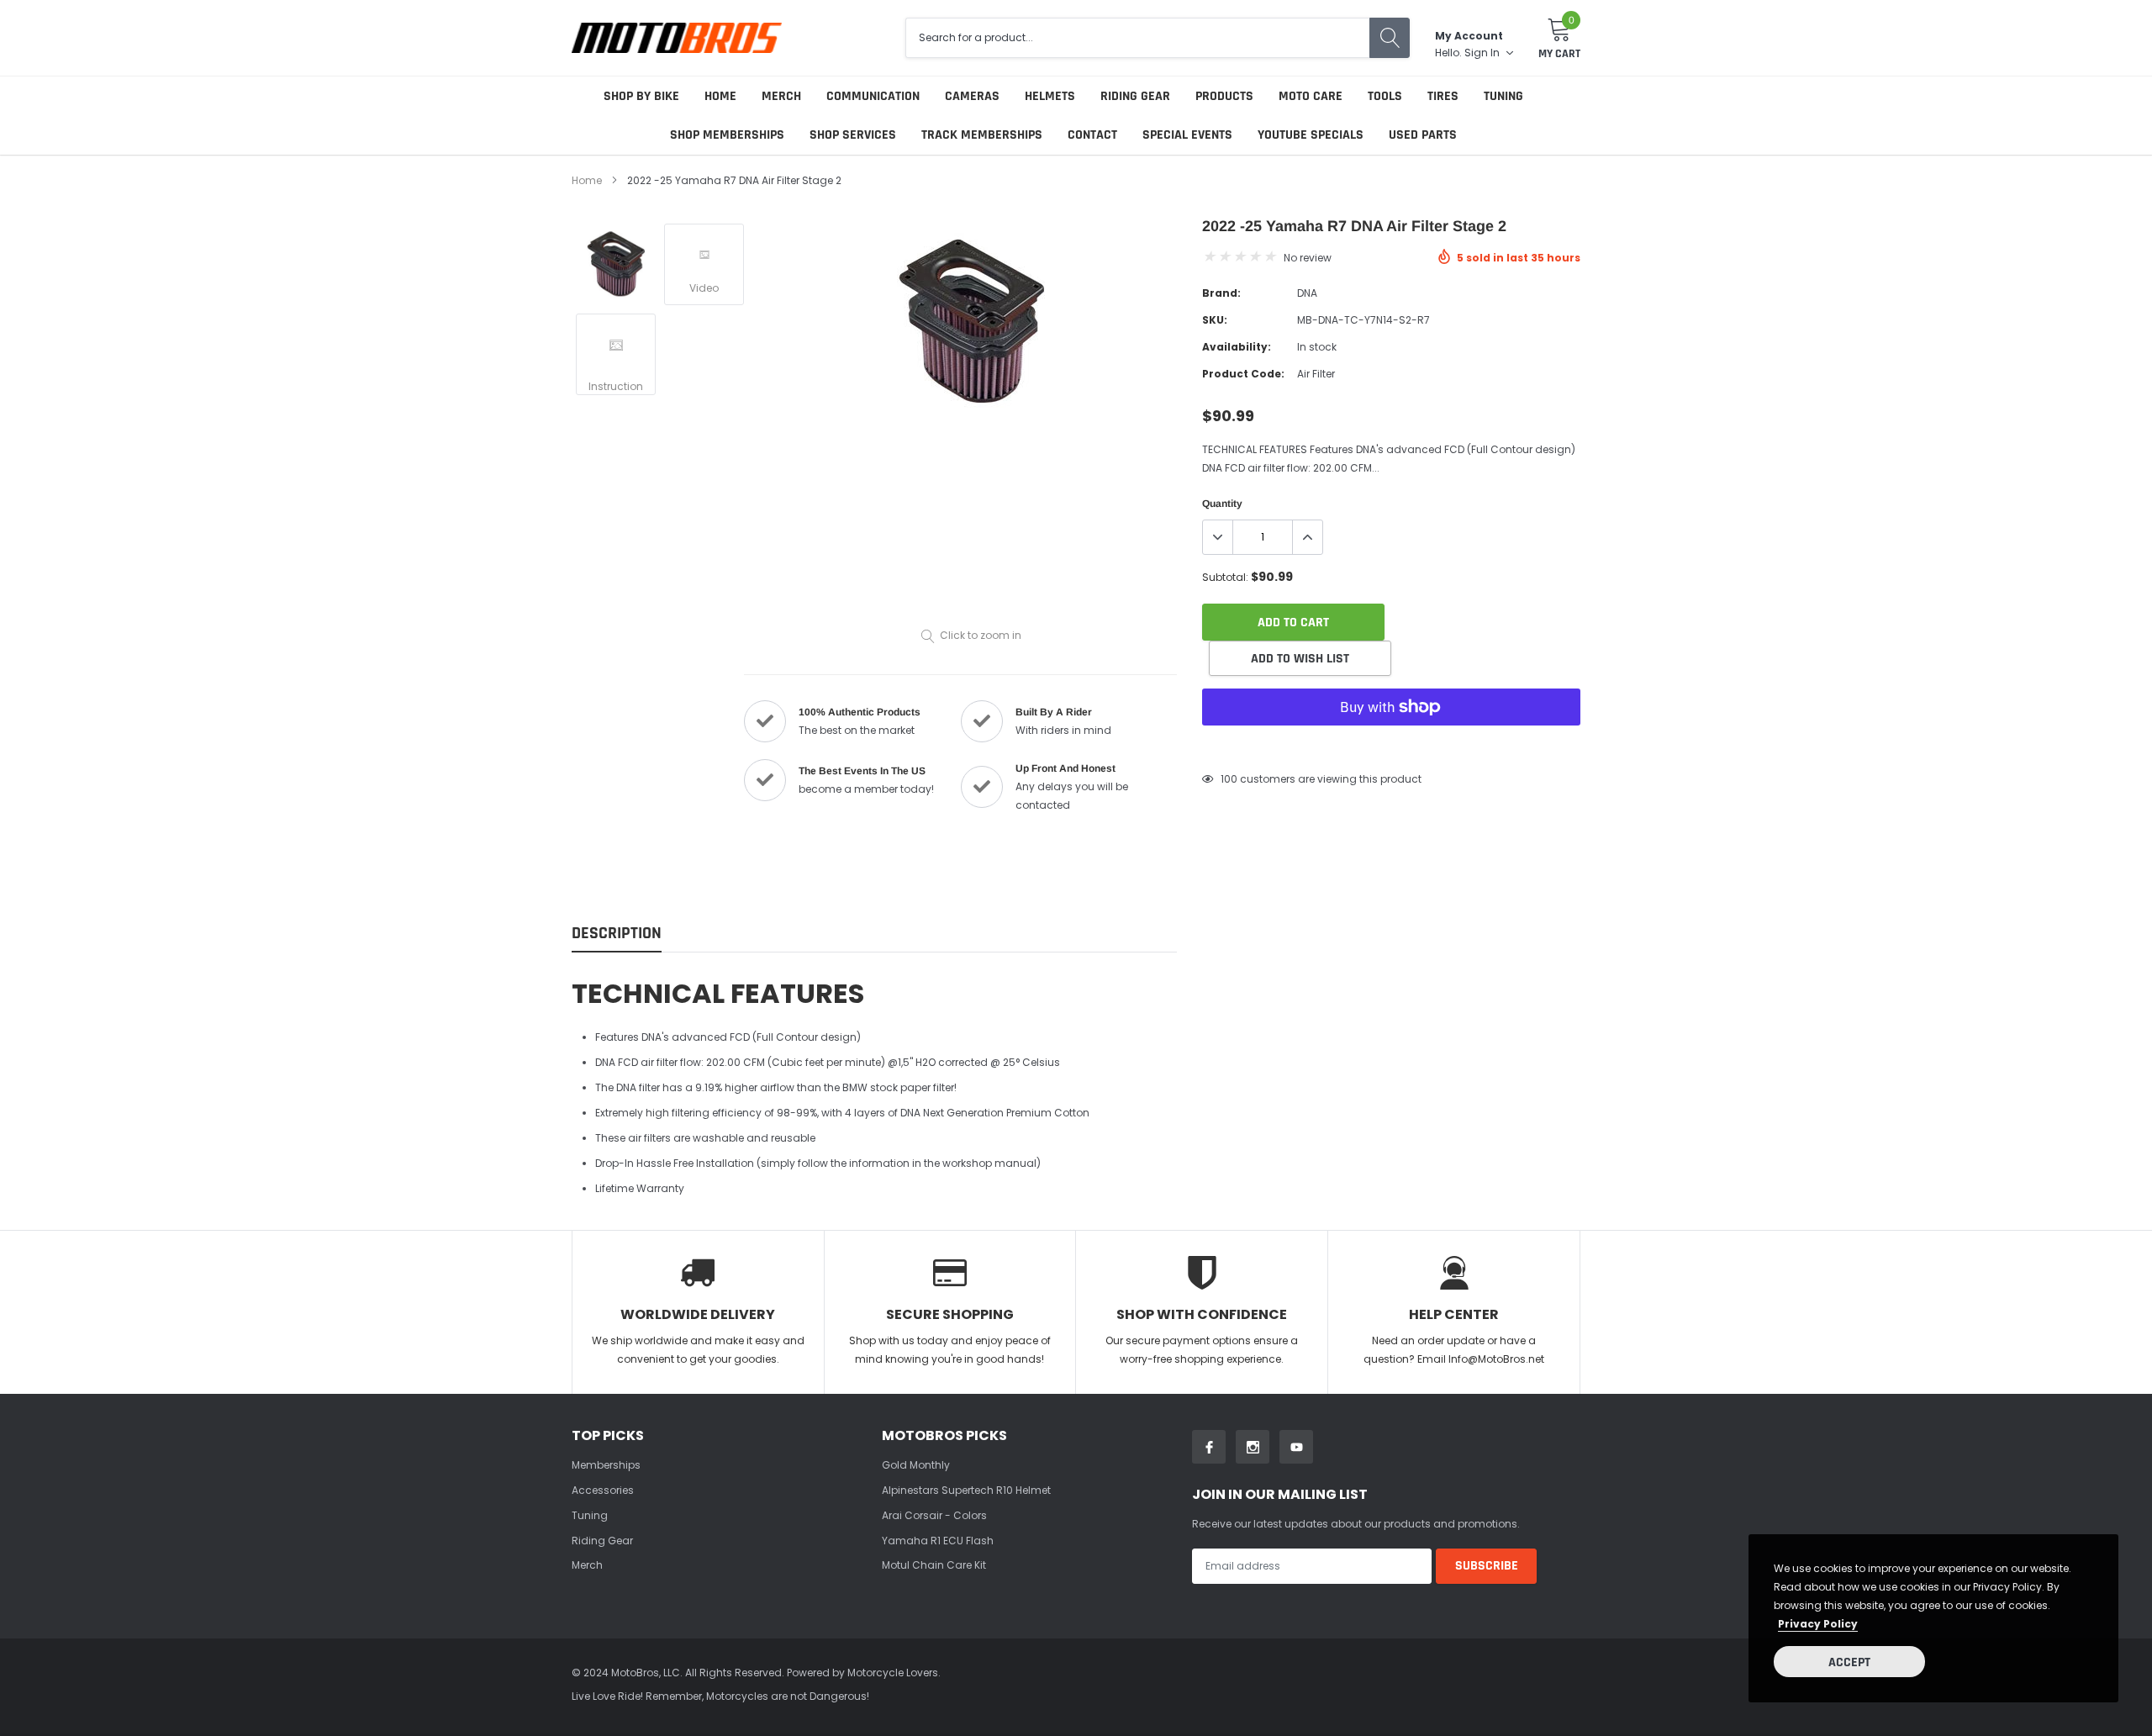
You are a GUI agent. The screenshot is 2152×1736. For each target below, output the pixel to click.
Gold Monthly (916, 1465)
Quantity (1222, 504)
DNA (1307, 293)
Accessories (603, 1490)
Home (720, 96)
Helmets (1050, 96)
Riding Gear (1135, 96)
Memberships (606, 1465)
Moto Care (1311, 96)
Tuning (1503, 96)
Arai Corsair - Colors (934, 1515)
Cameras (972, 96)
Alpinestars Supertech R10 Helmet (966, 1490)
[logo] (677, 37)
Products (1224, 96)
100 (1229, 779)
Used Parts (1423, 135)
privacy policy (1818, 1624)
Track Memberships (982, 135)
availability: (1237, 347)
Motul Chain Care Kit (934, 1565)
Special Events (1187, 135)
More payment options (1391, 748)
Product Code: (1243, 374)
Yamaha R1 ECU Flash (938, 1541)
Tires (1443, 96)
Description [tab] (617, 934)
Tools (1385, 96)
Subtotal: (1225, 577)
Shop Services (853, 135)
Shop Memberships (727, 135)
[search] (1390, 38)
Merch (781, 96)
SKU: (1215, 320)
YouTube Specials (1311, 135)
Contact (1092, 135)
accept (1849, 1662)
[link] (616, 264)
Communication (873, 96)
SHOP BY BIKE (641, 96)
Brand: (1221, 293)
